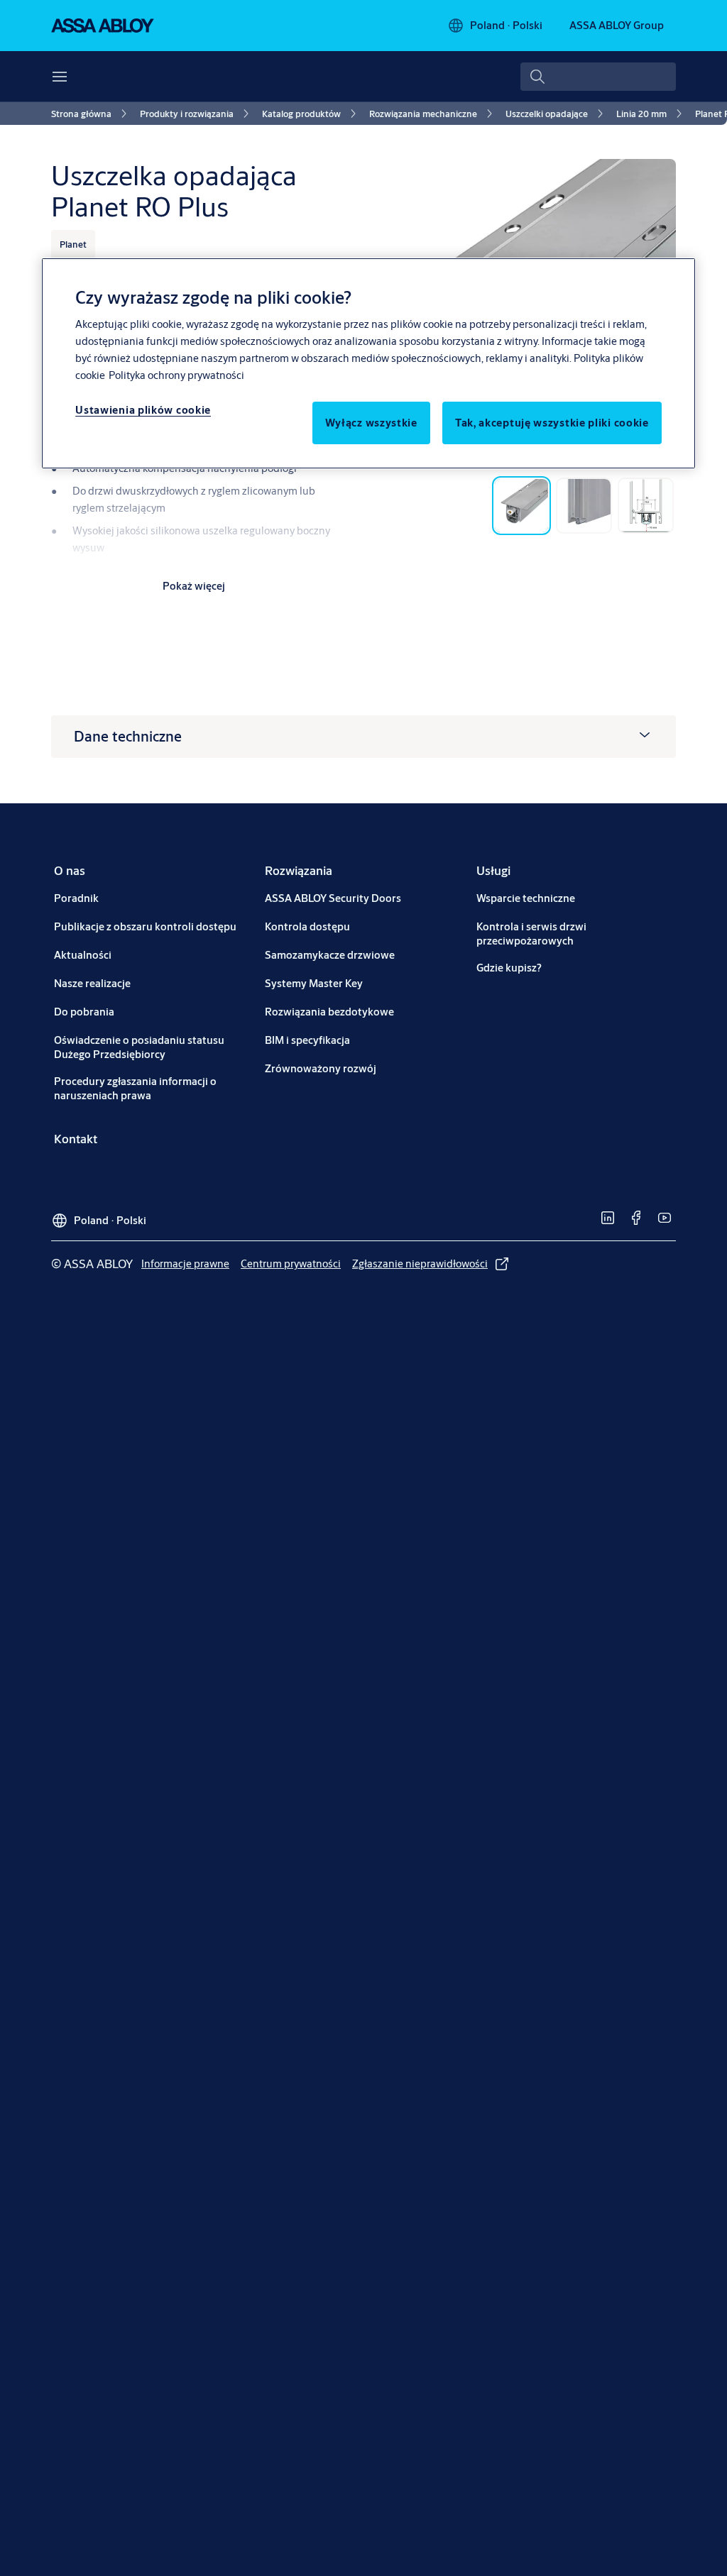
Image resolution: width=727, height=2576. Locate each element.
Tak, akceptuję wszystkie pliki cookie (552, 423)
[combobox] (598, 77)
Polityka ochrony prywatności (176, 375)
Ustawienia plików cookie (143, 410)
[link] (91, 114)
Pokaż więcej (194, 586)
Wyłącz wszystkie (371, 423)
